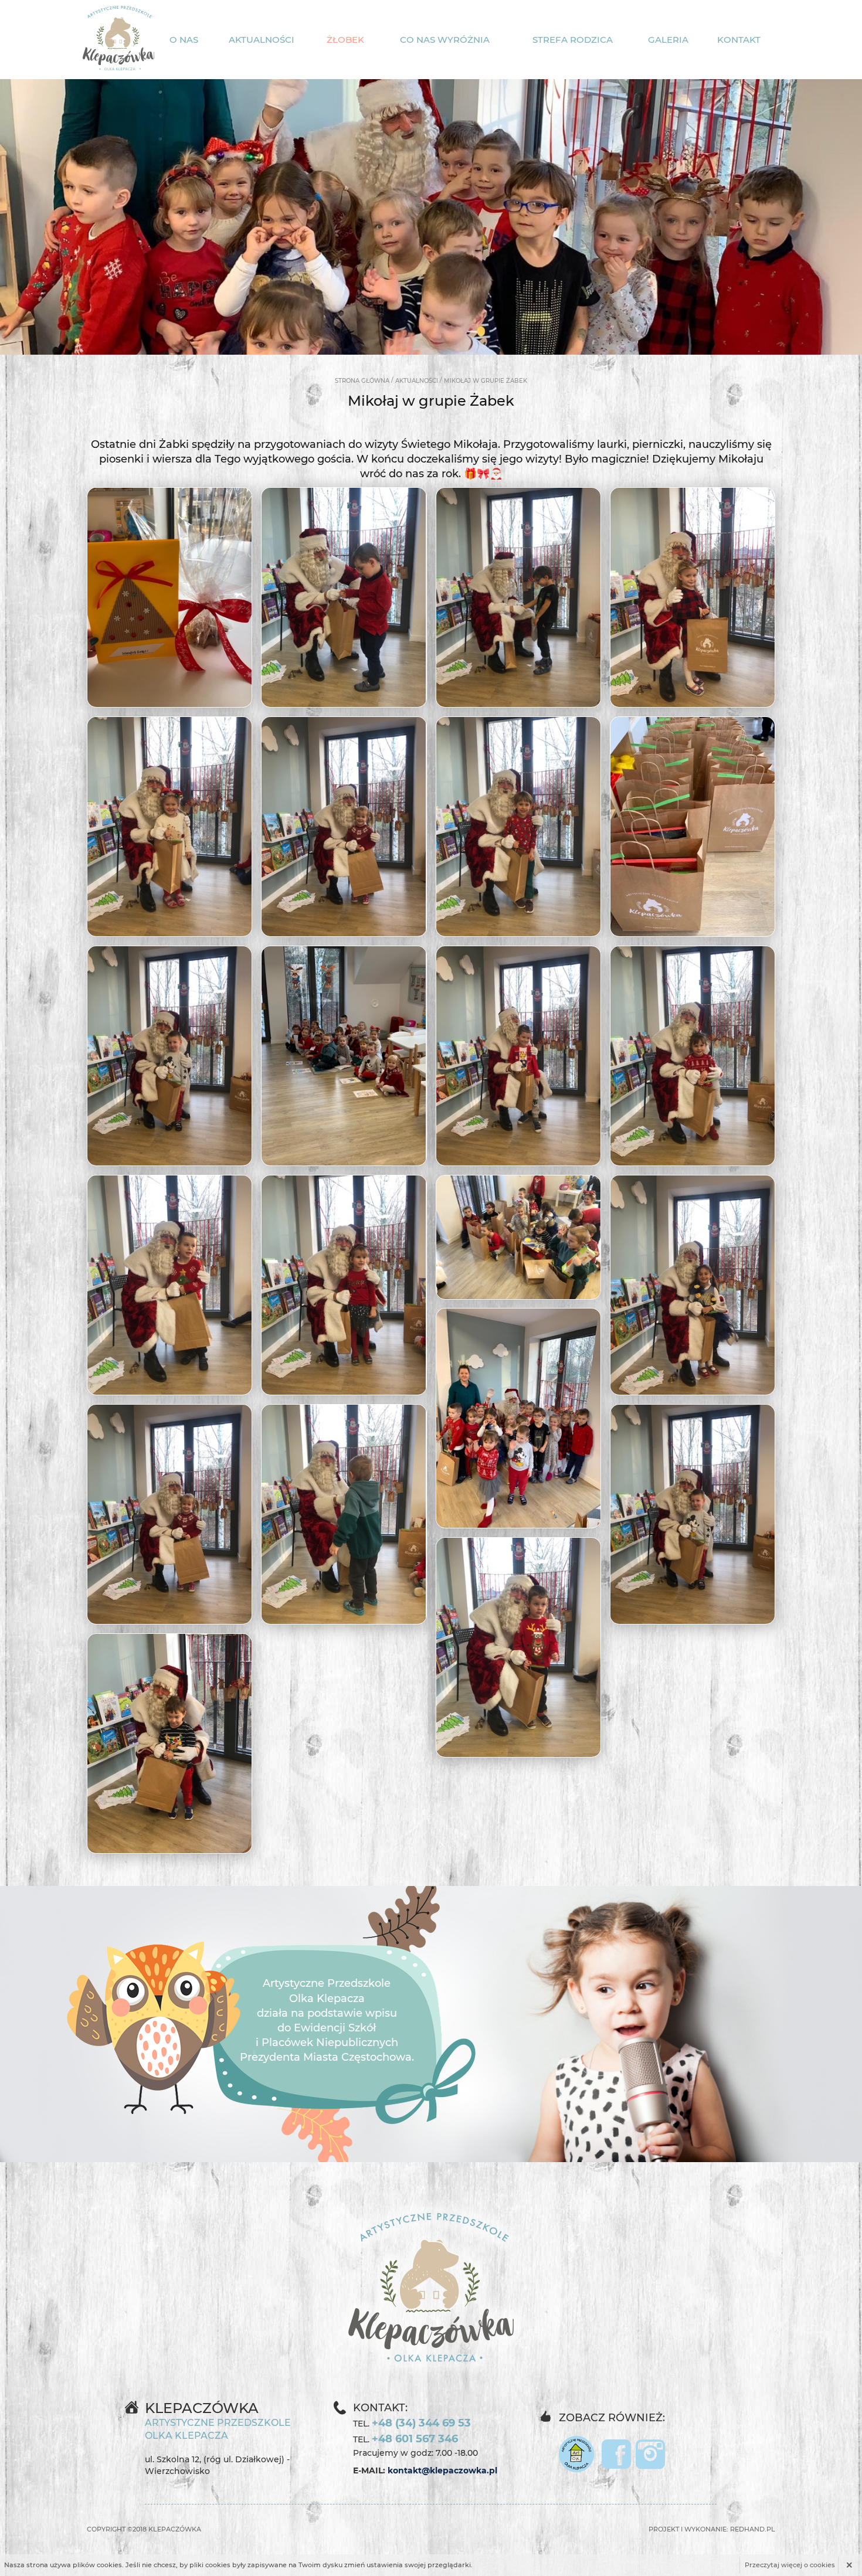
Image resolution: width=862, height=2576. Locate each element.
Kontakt (739, 40)
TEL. (412, 2423)
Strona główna (362, 381)
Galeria (668, 40)
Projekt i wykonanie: (712, 2529)
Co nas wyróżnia (445, 40)
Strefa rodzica (573, 40)
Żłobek (345, 40)
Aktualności (262, 40)
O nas (184, 40)
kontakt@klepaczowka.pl (442, 2470)
